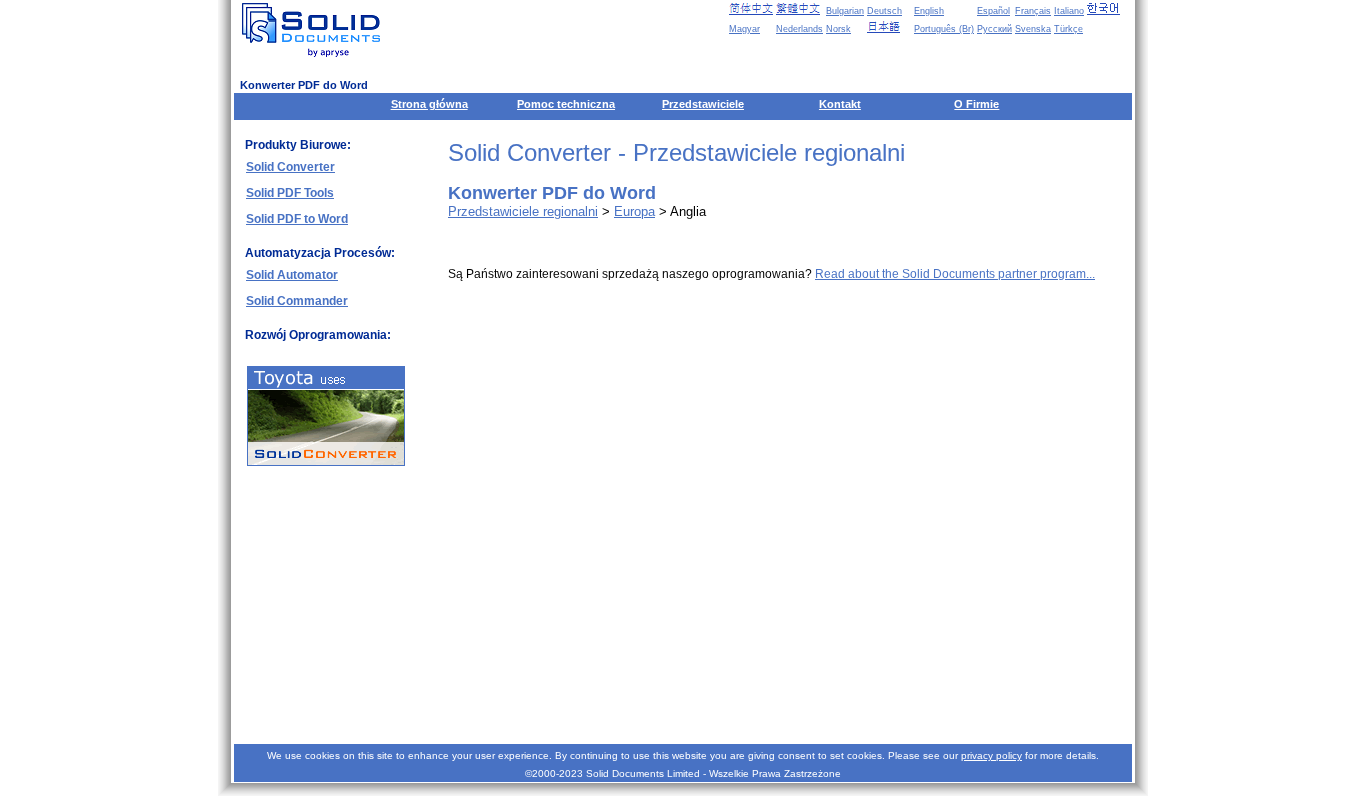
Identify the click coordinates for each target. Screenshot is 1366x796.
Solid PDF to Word (297, 219)
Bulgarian (845, 11)
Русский (994, 29)
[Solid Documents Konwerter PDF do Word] (315, 30)
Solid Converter (290, 167)
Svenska (1033, 29)
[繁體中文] (798, 9)
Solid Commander (297, 301)
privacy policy (991, 755)
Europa (634, 211)
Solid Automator (292, 275)
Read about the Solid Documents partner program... (955, 274)
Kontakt (840, 104)
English (929, 11)
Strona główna (429, 104)
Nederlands (799, 29)
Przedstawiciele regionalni (523, 211)
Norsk (838, 29)
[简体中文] (751, 9)
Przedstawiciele (703, 104)
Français (1033, 11)
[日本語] (889, 27)
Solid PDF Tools (290, 193)
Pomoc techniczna (566, 104)
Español (993, 11)
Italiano (1069, 11)
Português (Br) (944, 29)
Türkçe (1068, 29)
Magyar (744, 29)
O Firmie (976, 104)
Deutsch (884, 11)
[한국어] (1109, 9)
